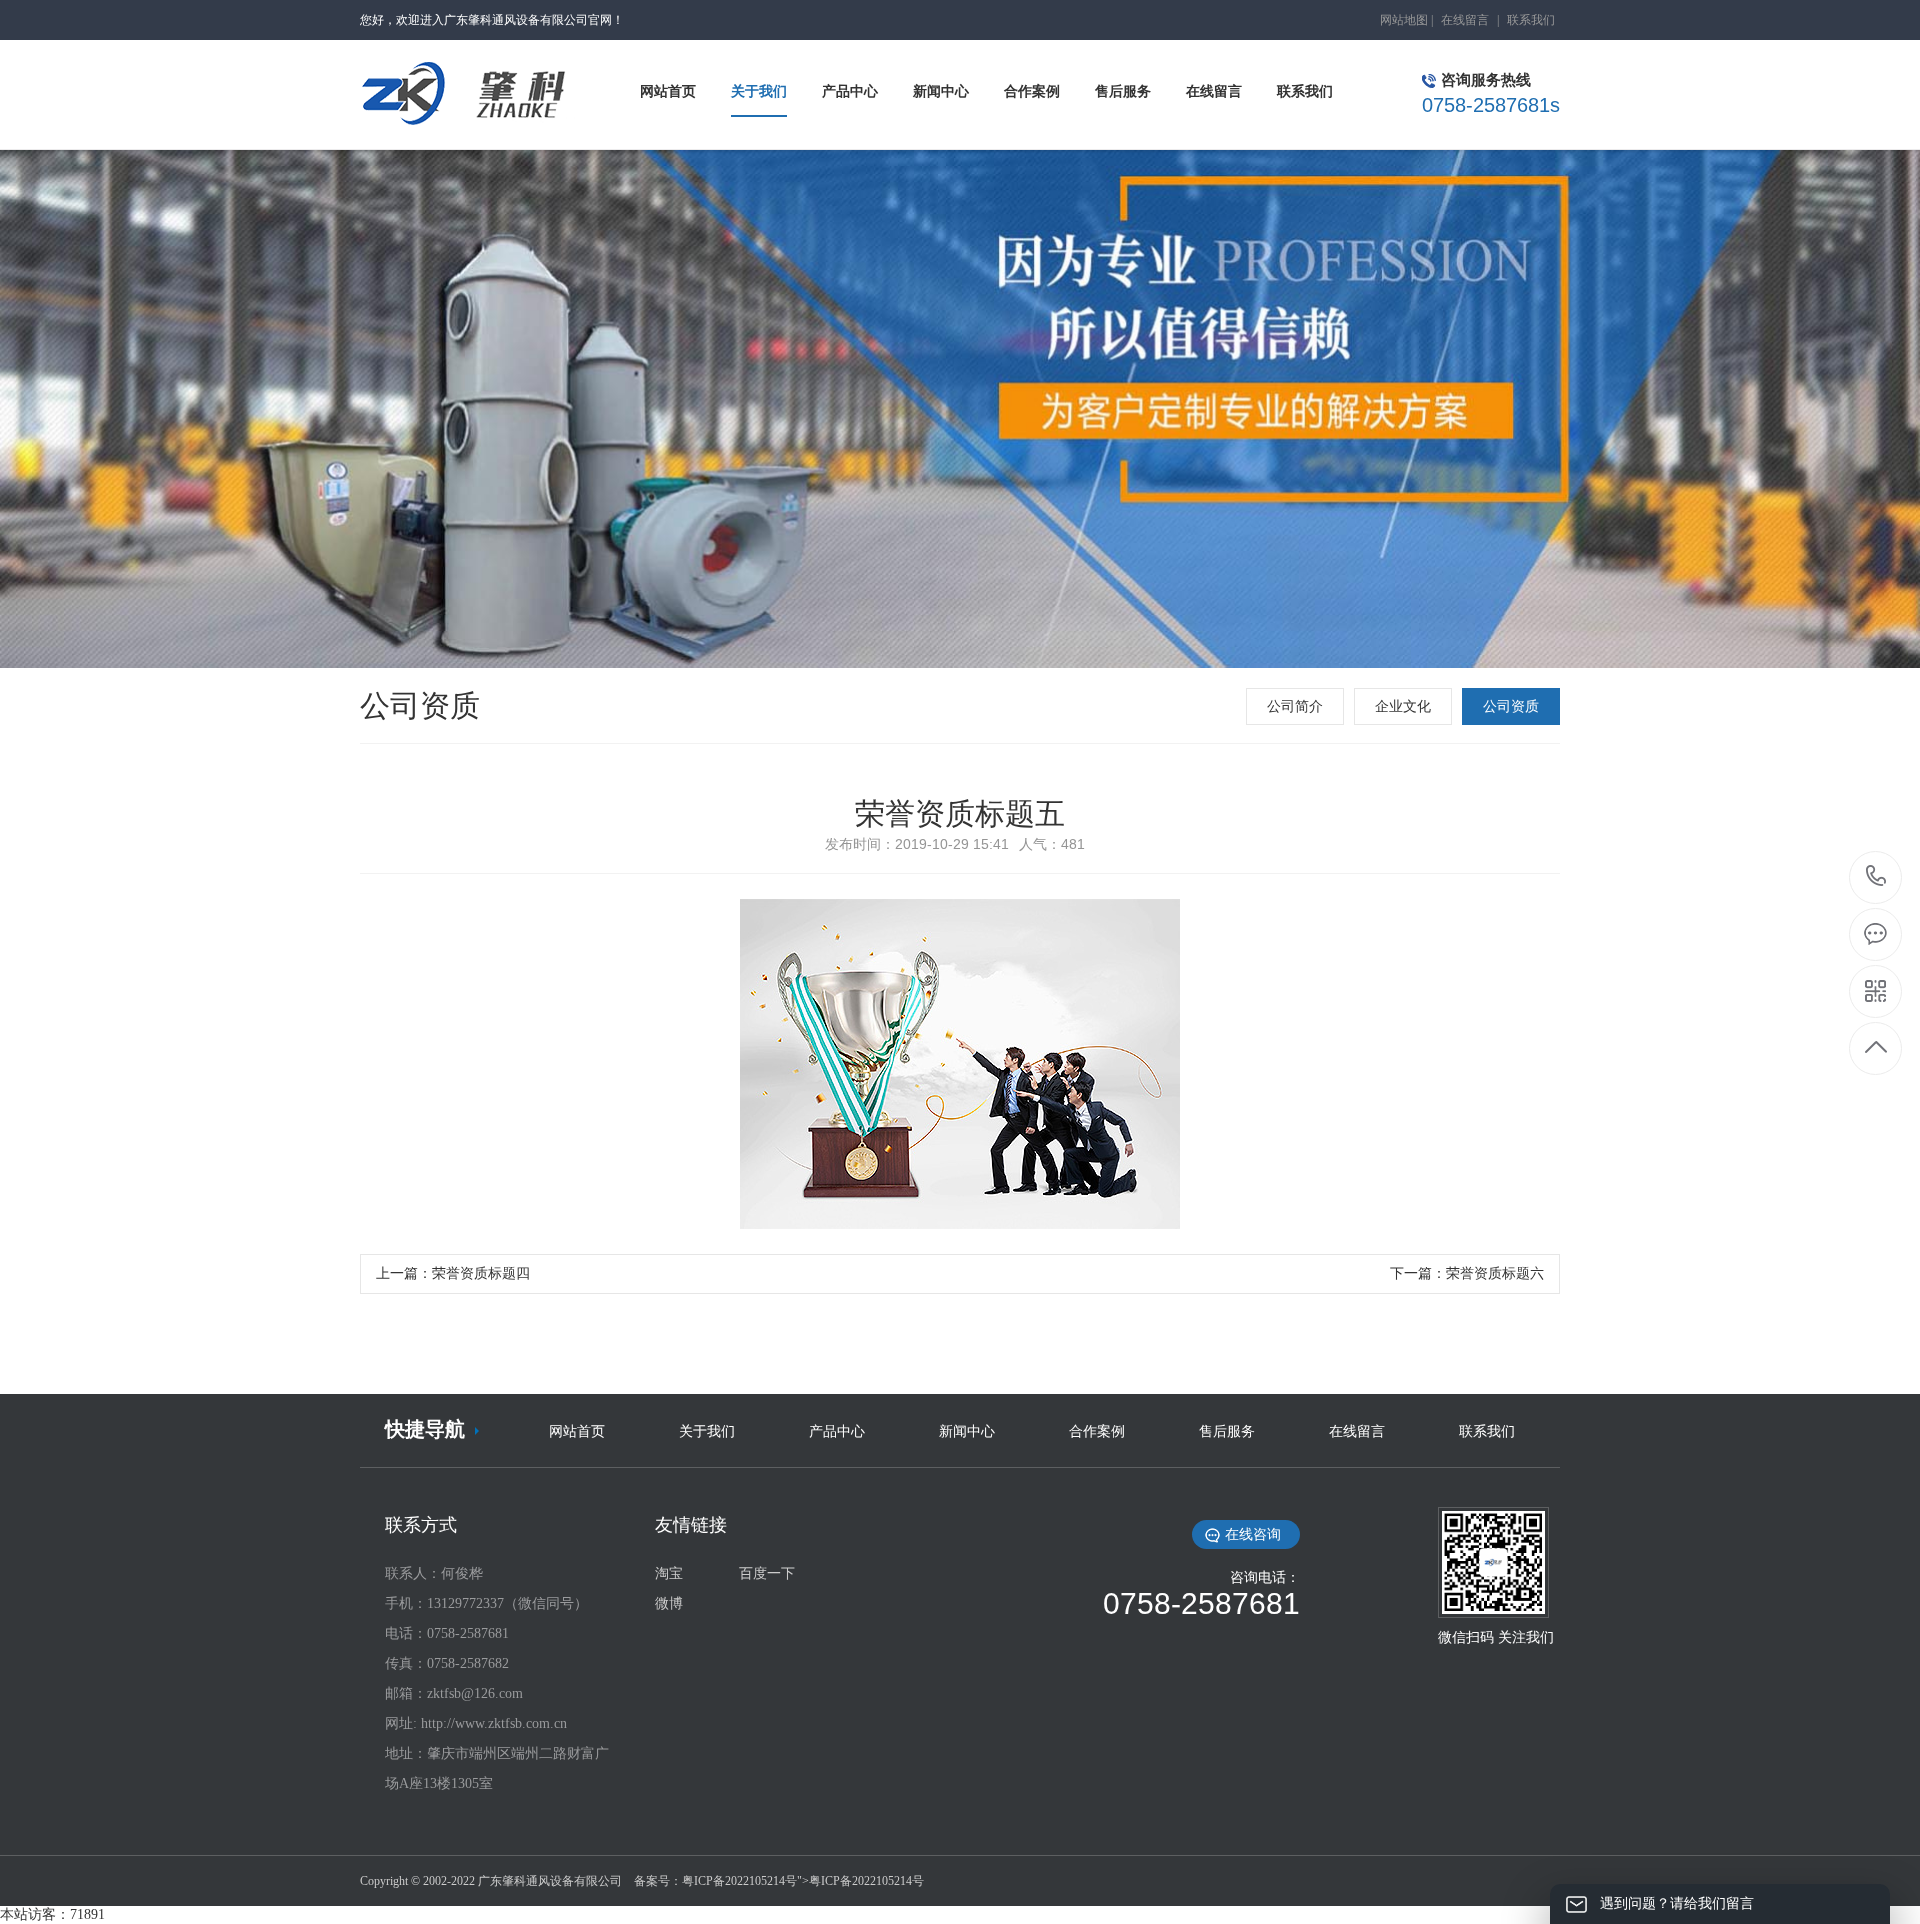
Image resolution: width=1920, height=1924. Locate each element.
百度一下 (767, 1573)
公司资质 (1511, 706)
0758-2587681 (1876, 877)
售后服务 (1227, 1431)
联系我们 (1531, 20)
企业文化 (1403, 706)
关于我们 (707, 1431)
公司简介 (1295, 706)
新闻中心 (967, 1431)
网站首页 (577, 1431)
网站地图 (1404, 20)
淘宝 (669, 1573)
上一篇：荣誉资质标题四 (453, 1273)
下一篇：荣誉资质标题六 (1467, 1273)
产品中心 (837, 1431)
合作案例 (1097, 1431)
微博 (669, 1603)
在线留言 (1465, 20)
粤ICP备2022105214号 (739, 1881)
